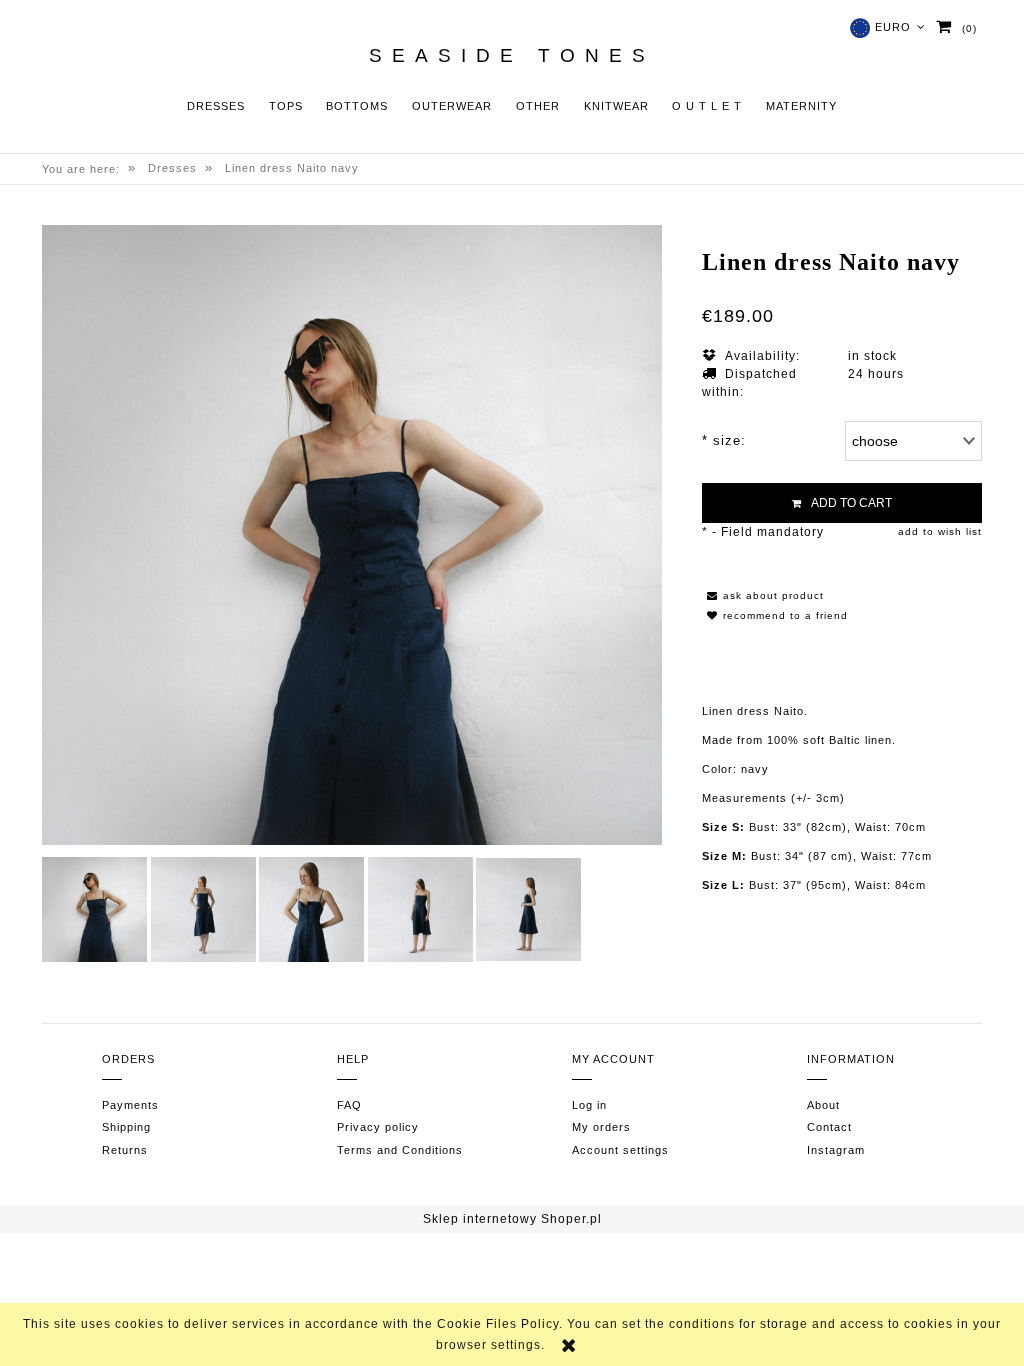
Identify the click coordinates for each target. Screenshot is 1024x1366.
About (823, 1105)
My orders (601, 1127)
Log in (589, 1105)
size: (724, 440)
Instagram (836, 1150)
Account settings (620, 1150)
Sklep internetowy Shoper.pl (512, 1219)
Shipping (126, 1127)
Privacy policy (378, 1127)
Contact (829, 1127)
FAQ (349, 1105)
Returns (125, 1150)
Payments (130, 1105)
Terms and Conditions (400, 1150)
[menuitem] (216, 106)
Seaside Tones (512, 56)
